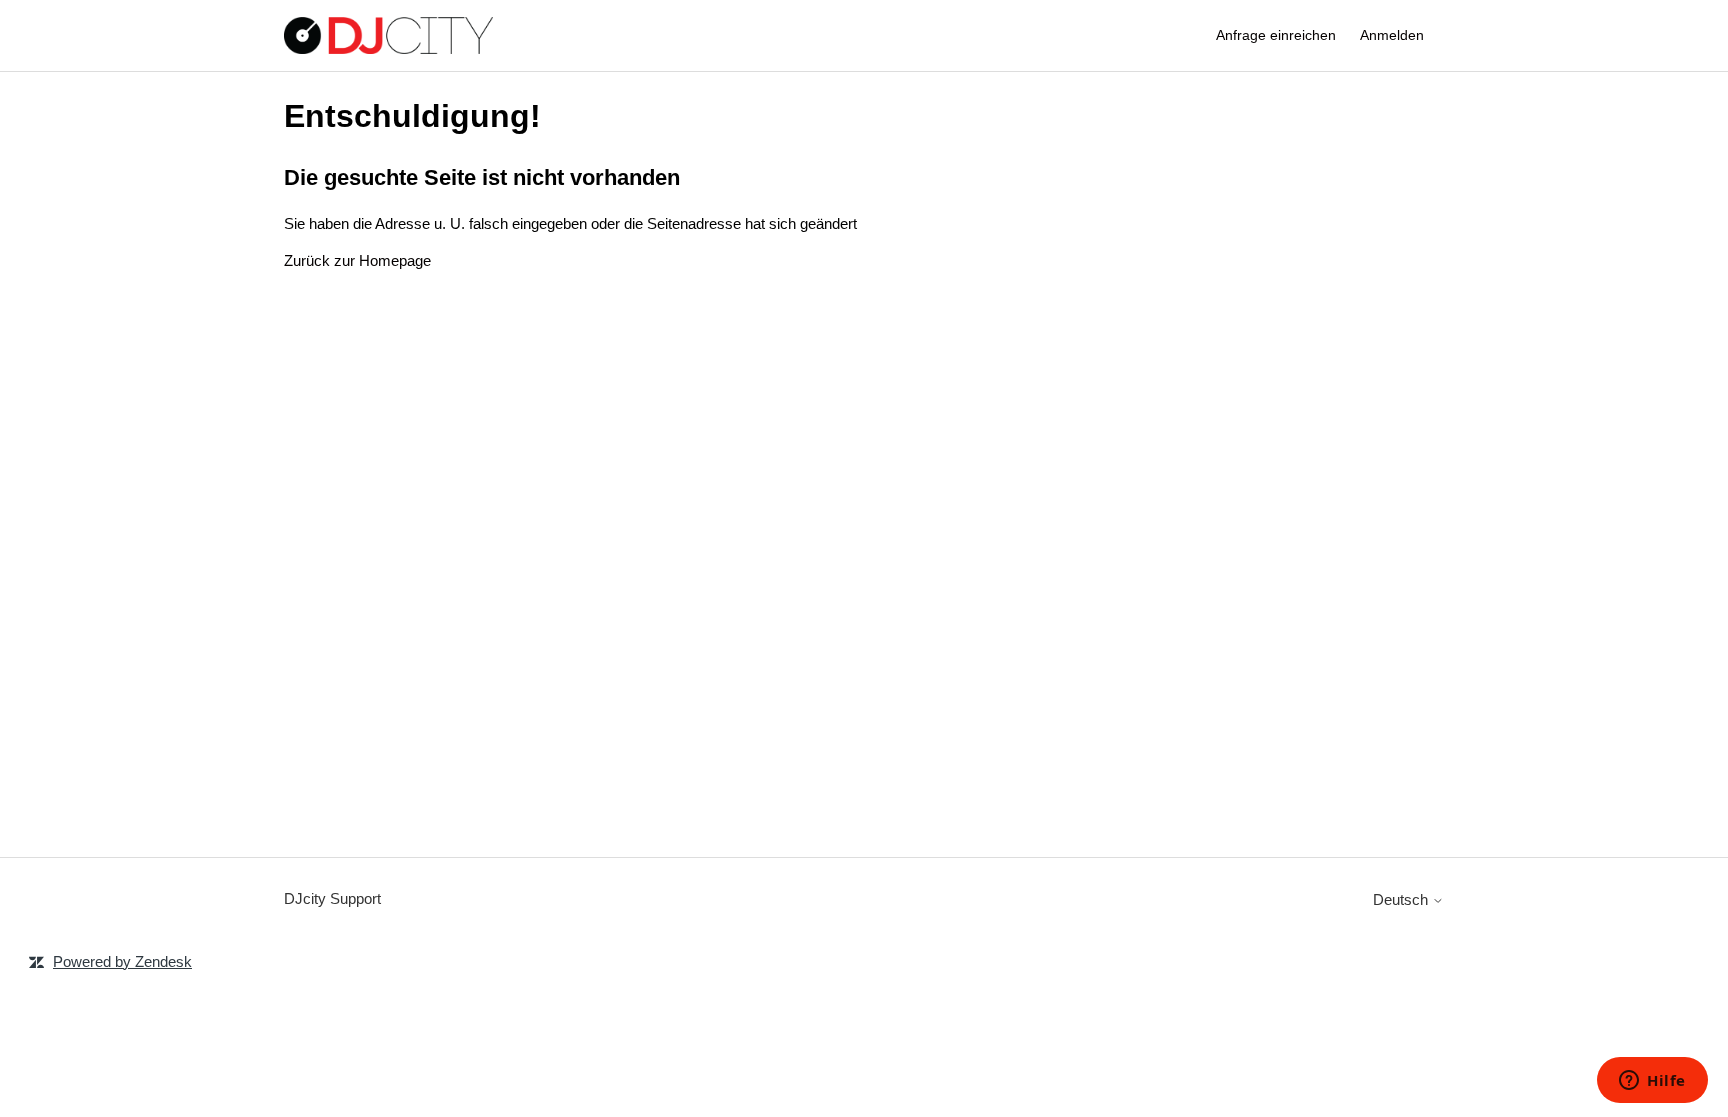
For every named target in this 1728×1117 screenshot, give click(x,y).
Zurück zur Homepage (357, 260)
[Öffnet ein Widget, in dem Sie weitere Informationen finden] (1652, 1082)
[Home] (388, 35)
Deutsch (1402, 899)
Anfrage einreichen (1276, 35)
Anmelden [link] (1392, 35)
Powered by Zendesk (122, 961)
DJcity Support (332, 898)
